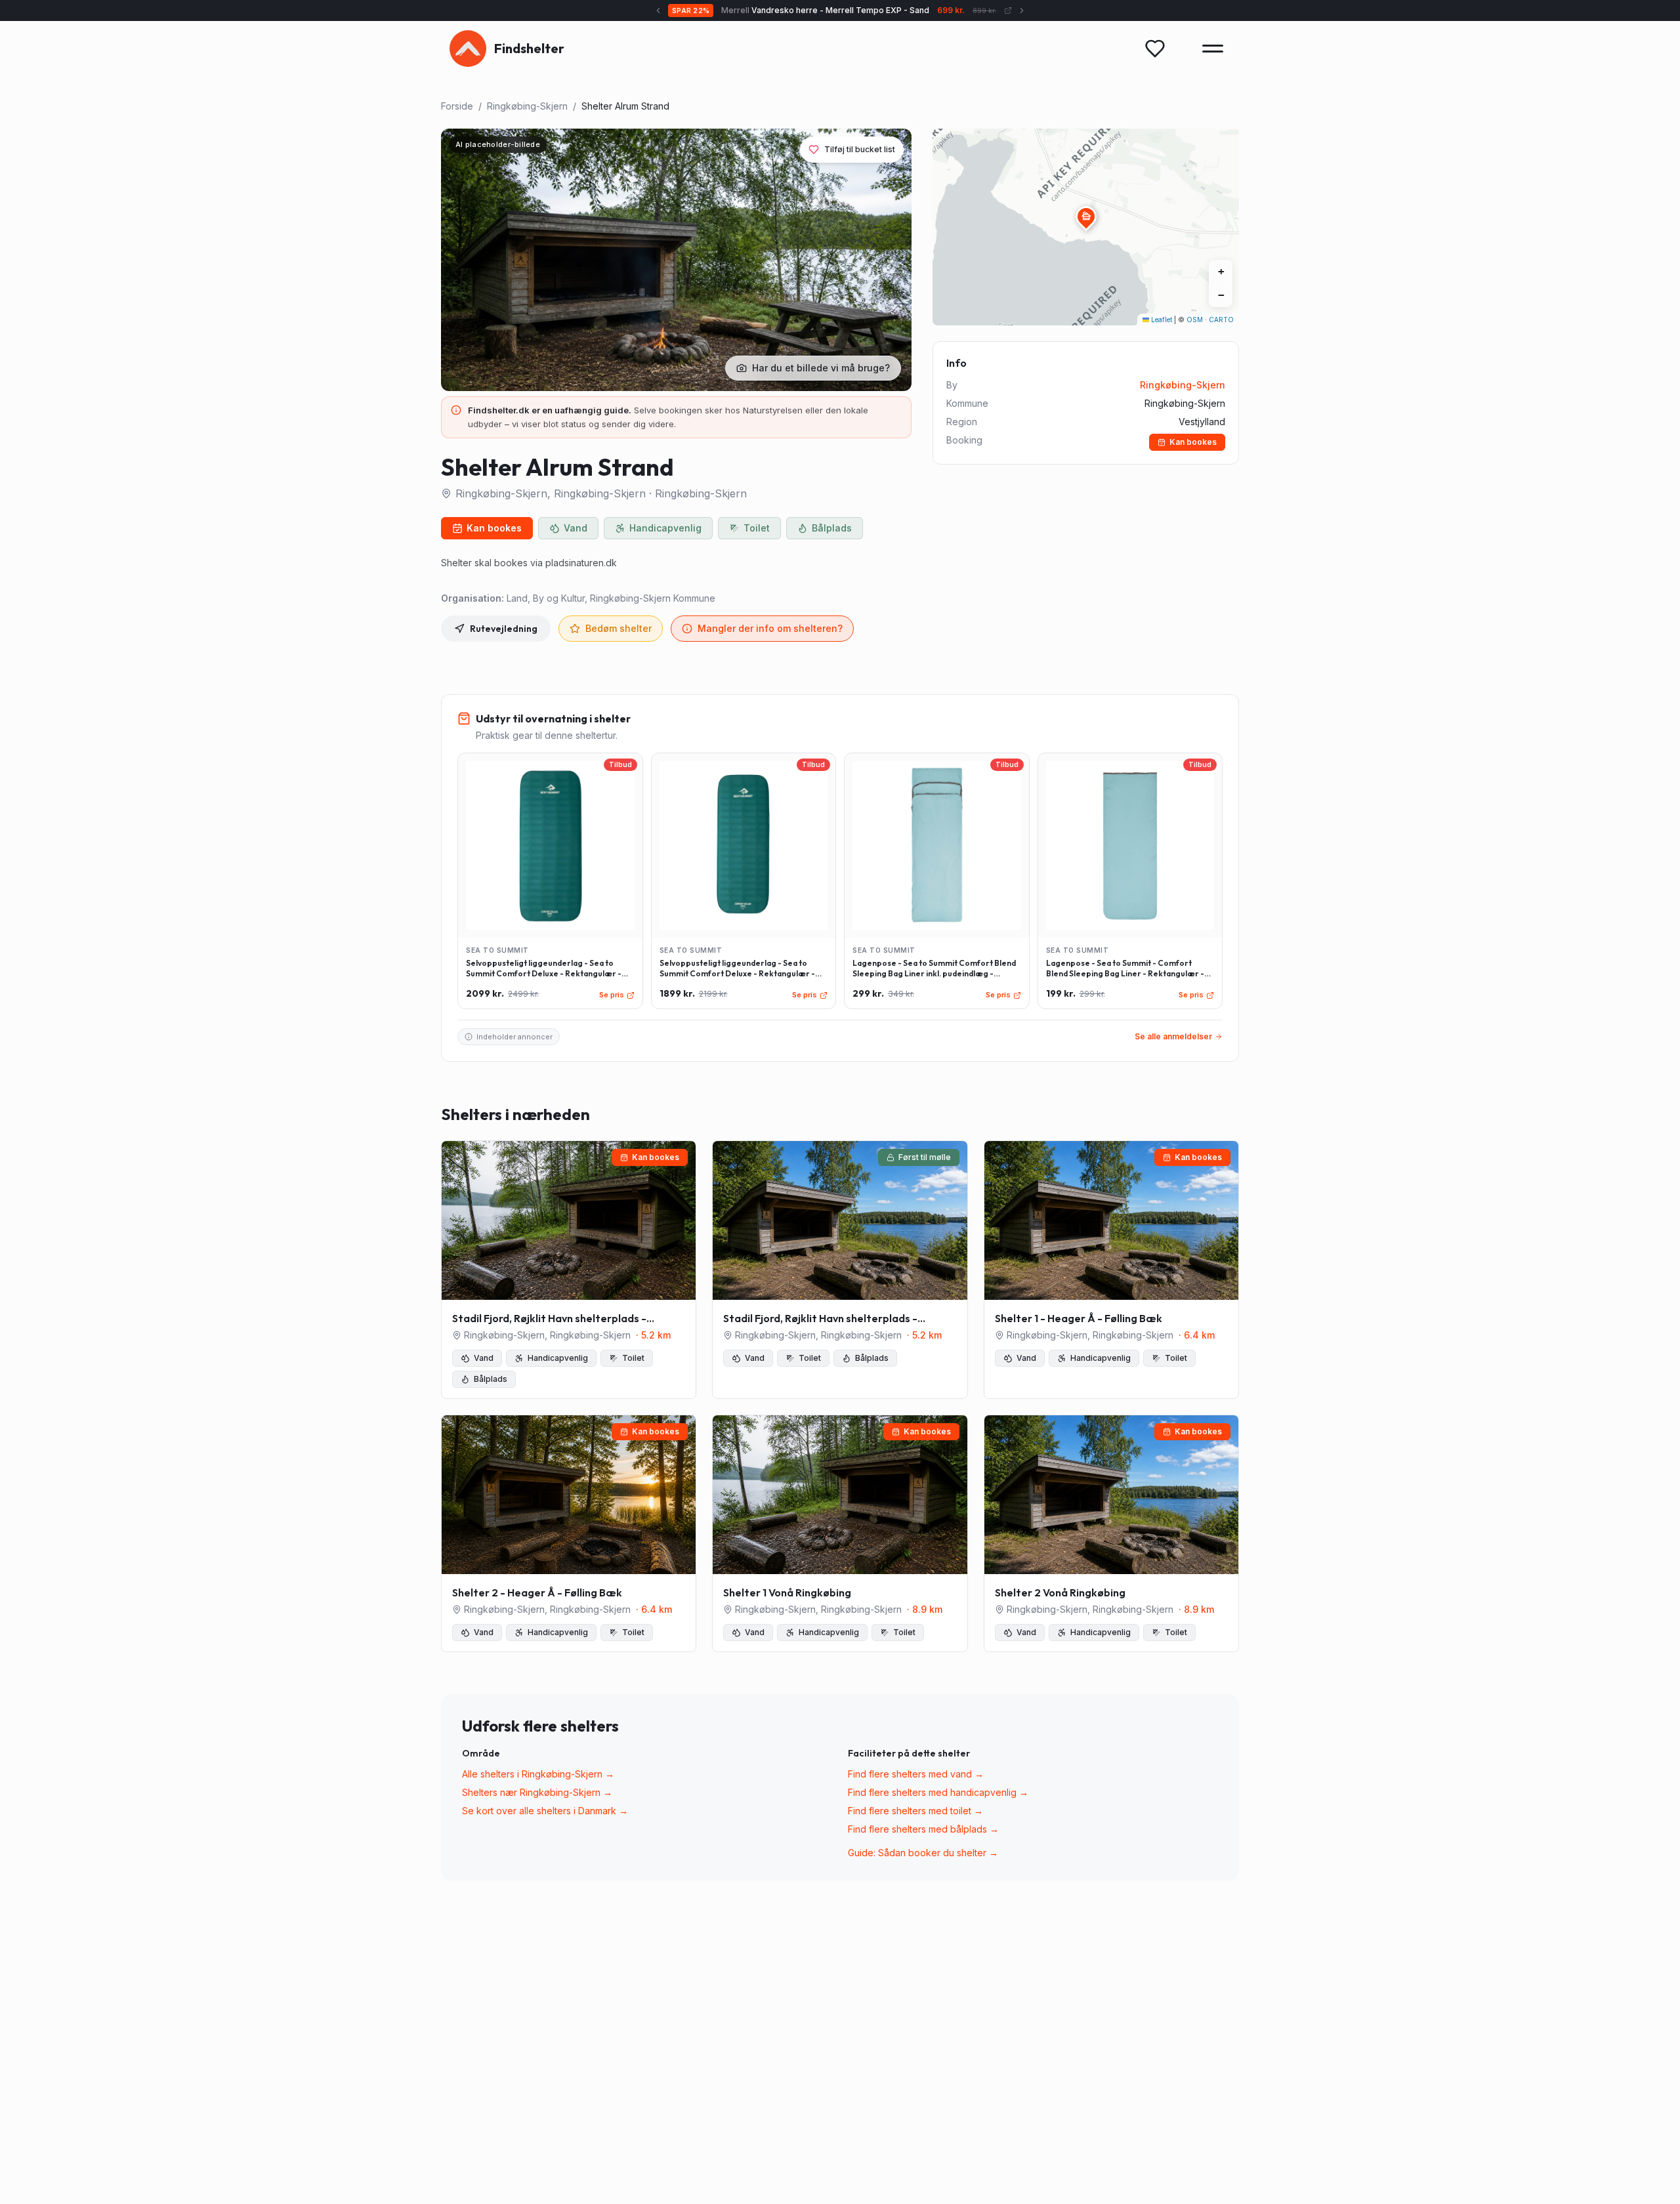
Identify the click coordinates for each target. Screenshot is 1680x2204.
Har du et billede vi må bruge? (821, 368)
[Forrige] (675, 10)
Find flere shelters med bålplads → (923, 1829)
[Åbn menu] (1213, 49)
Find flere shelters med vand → (916, 1774)
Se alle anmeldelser (1173, 1036)
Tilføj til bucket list (860, 149)
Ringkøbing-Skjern (527, 106)
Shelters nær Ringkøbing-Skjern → (537, 1792)
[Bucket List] (1155, 49)
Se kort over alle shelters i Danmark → (545, 1811)
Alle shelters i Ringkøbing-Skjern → (538, 1774)
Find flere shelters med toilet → (915, 1811)
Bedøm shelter (619, 628)
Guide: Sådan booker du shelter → (923, 1853)
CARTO (1221, 320)
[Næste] (1005, 10)
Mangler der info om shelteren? (770, 628)
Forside (457, 106)
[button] (1086, 217)
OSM (1195, 320)
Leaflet (1161, 320)
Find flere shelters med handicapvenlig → (938, 1792)
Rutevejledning (504, 629)
